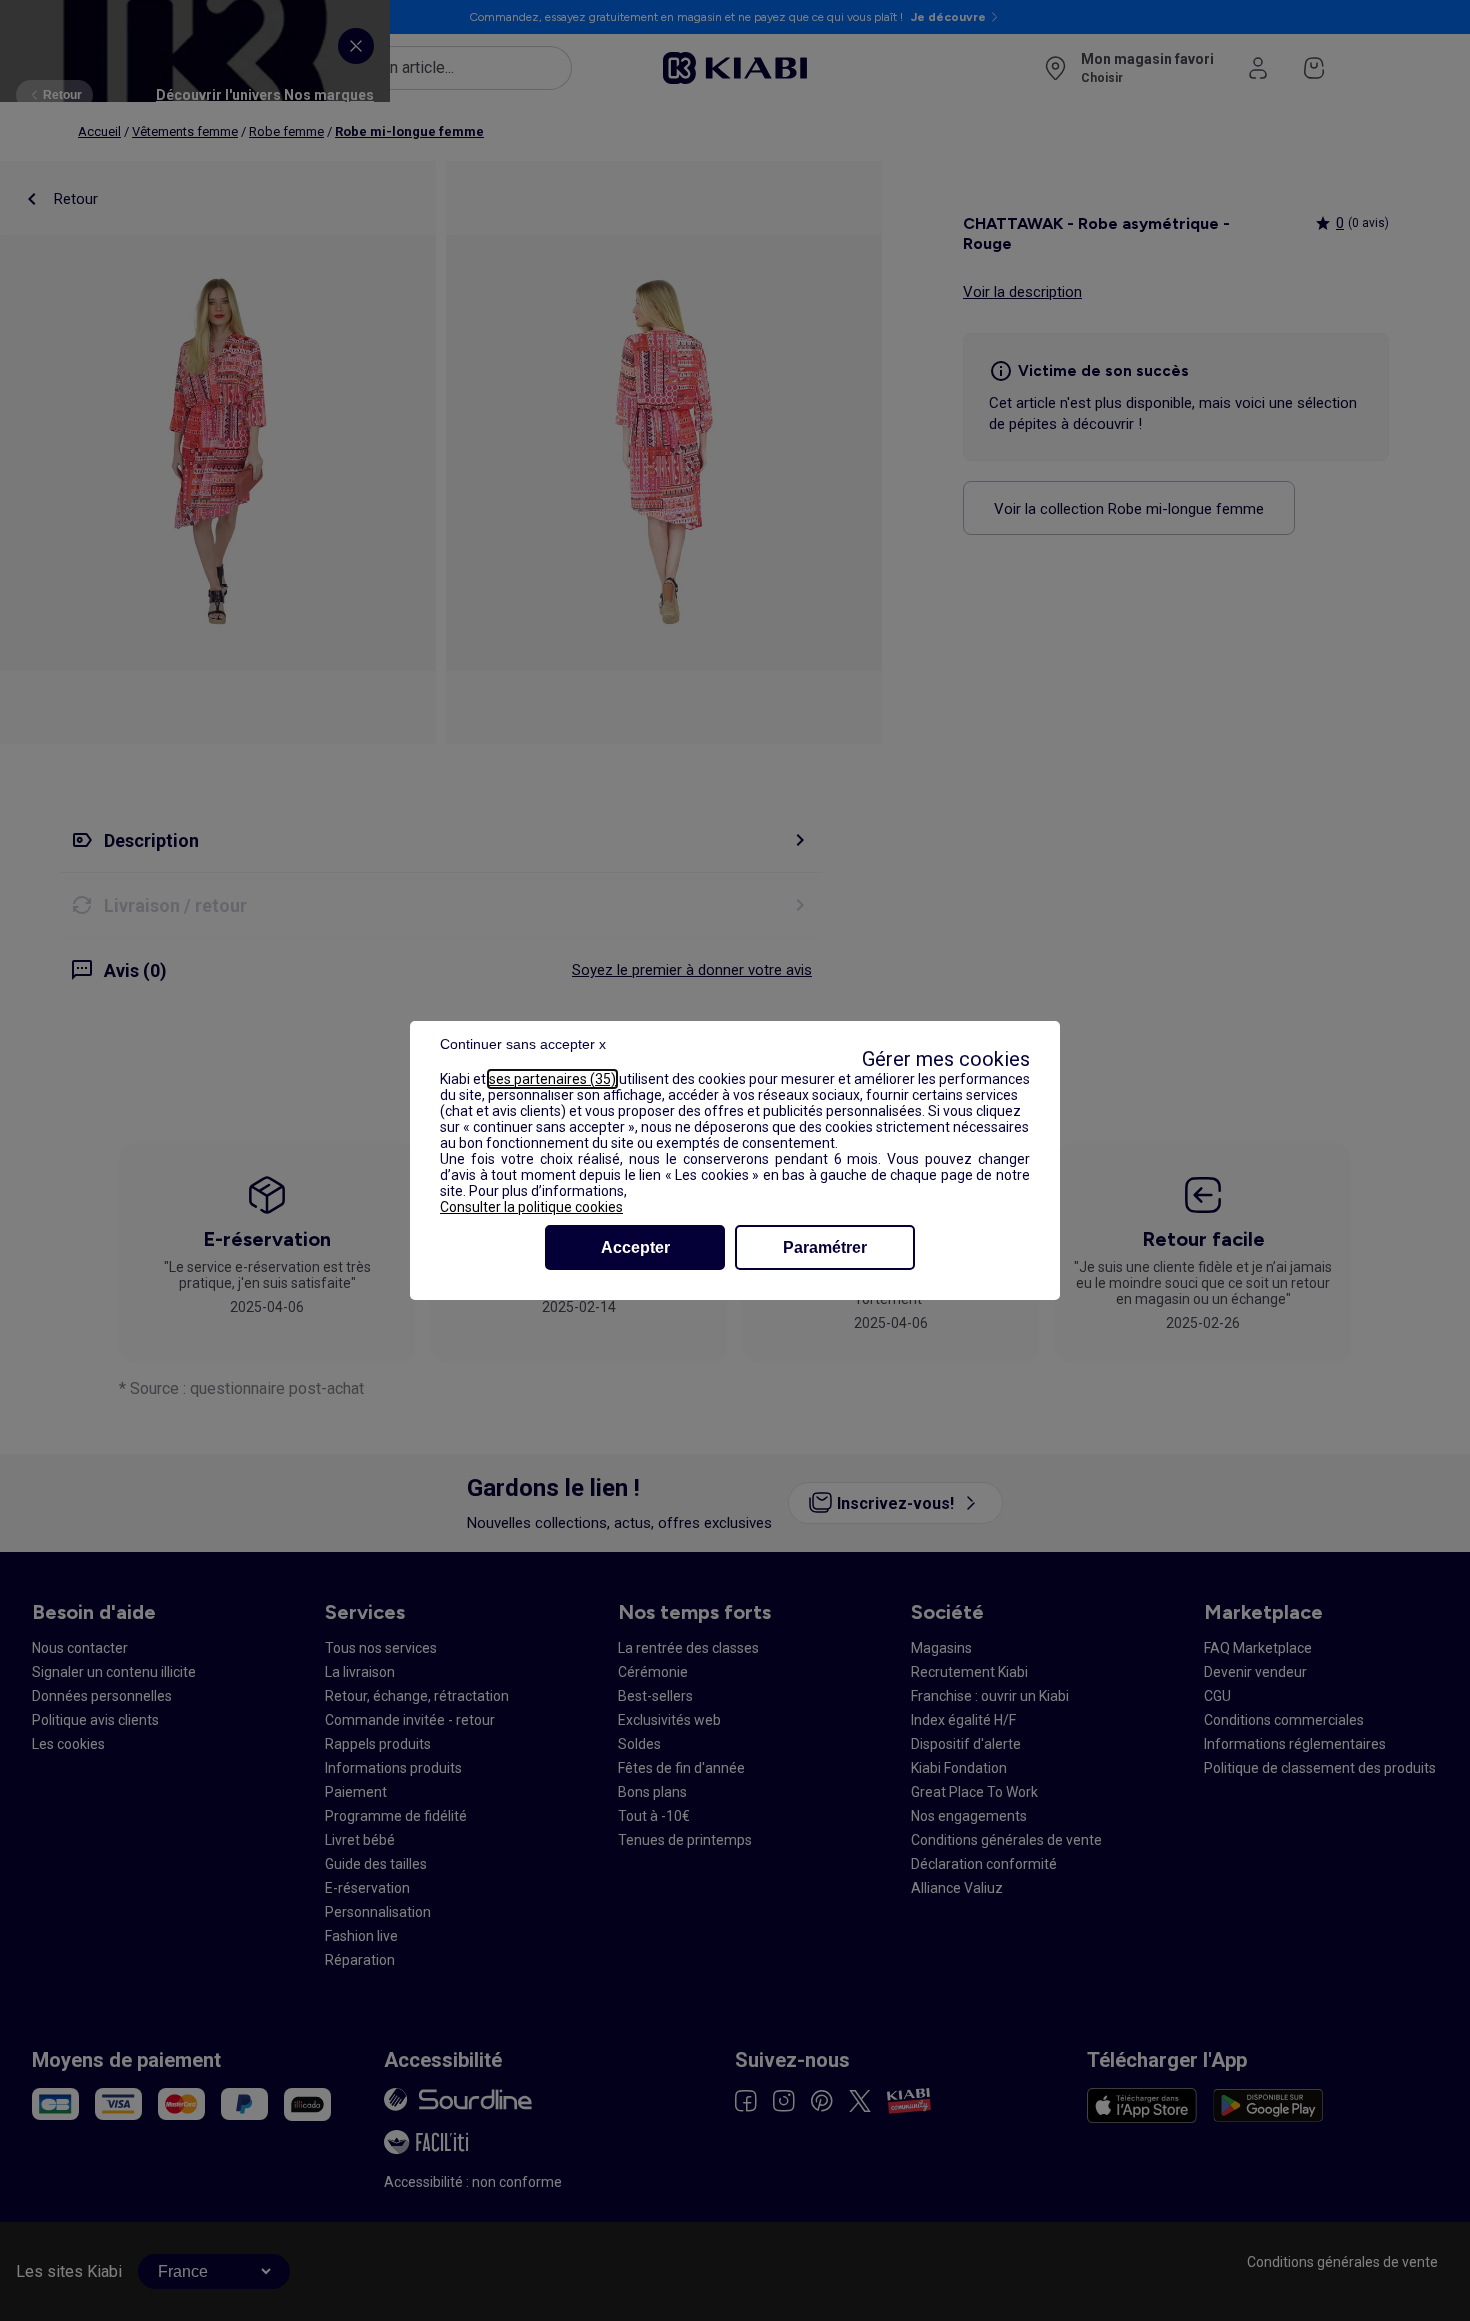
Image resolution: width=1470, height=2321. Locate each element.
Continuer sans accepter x (523, 1044)
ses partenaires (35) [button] (552, 1079)
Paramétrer (825, 1247)
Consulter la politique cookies (531, 1207)
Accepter (635, 1247)
